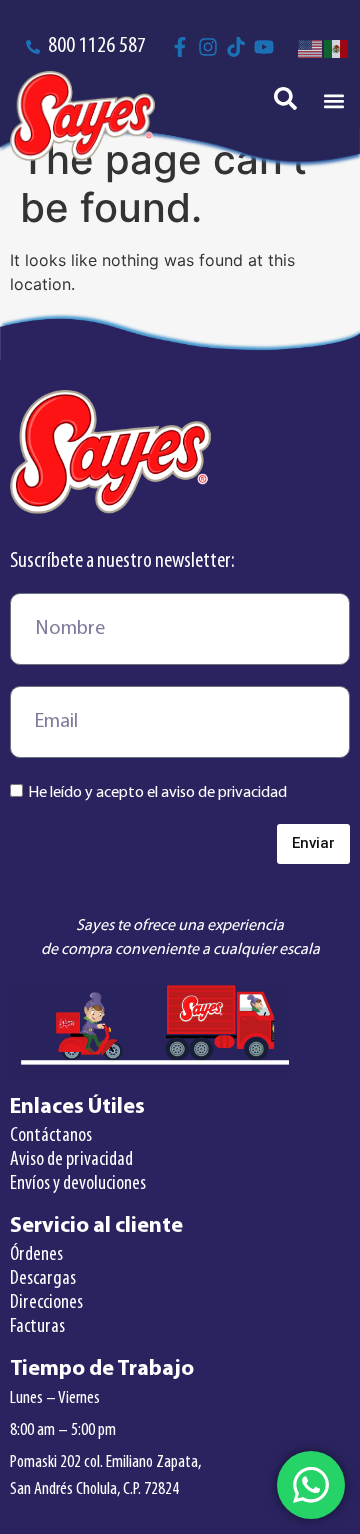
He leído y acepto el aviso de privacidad (157, 792)
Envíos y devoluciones (78, 1184)
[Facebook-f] (180, 47)
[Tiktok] (236, 47)
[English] (311, 47)
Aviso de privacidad (71, 1160)
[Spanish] (337, 47)
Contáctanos (51, 1136)
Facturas (37, 1327)
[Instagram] (208, 47)
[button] (333, 101)
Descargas (43, 1279)
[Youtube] (264, 47)
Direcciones (46, 1303)
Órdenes (36, 1255)
